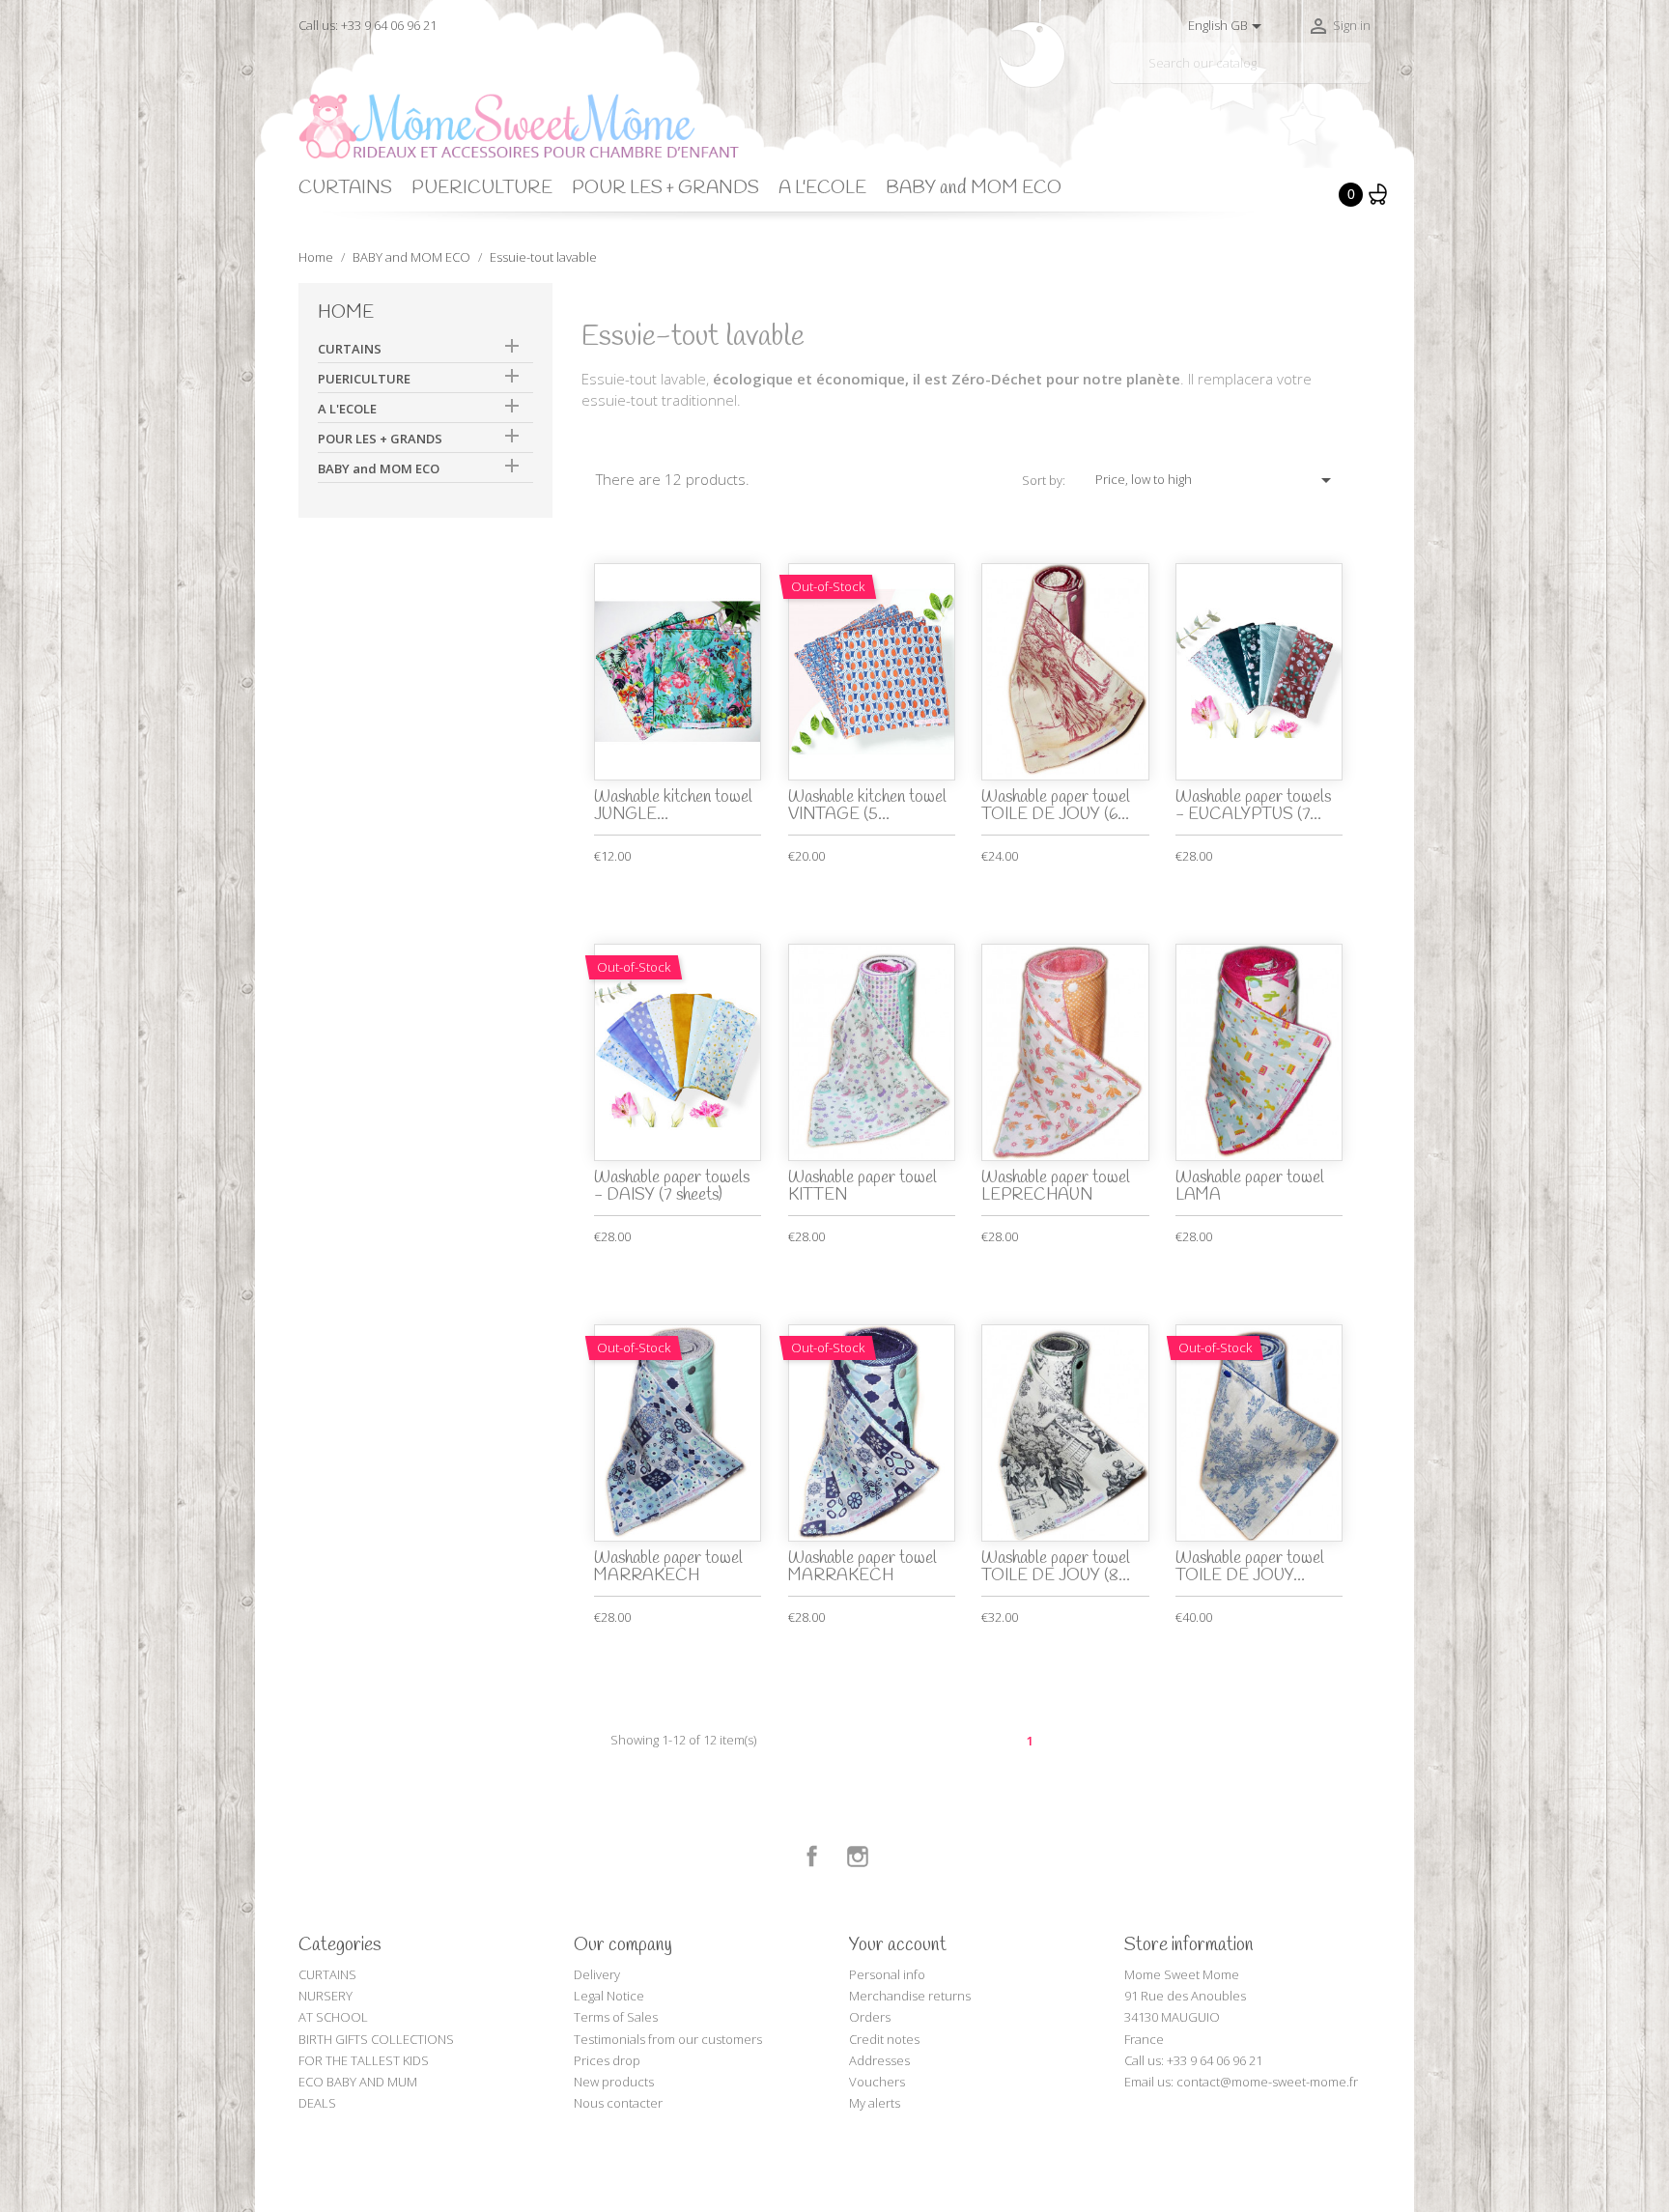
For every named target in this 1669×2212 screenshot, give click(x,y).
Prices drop (607, 2060)
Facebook (812, 1857)
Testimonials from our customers (668, 2039)
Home (346, 313)
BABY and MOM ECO (974, 188)
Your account (898, 1945)
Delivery (597, 1974)
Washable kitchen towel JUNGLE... (673, 807)
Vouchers (877, 2082)
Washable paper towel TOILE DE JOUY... (1250, 1568)
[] (1363, 75)
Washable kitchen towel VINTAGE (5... (867, 807)
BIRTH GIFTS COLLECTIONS (376, 2039)
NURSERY (325, 1996)
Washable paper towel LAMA (1250, 1187)
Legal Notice (609, 1996)
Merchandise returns (910, 1996)
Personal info (887, 1974)
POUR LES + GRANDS (665, 188)
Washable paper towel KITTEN (863, 1187)
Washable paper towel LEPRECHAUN (1056, 1187)
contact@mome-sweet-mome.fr (1267, 2082)
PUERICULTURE (482, 188)
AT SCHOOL (333, 2017)
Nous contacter (618, 2103)
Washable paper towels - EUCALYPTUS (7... (1253, 807)
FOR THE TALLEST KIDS (364, 2060)
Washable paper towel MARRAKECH (668, 1568)
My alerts (875, 2103)
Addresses (879, 2060)
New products (614, 2082)
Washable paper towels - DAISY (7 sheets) (672, 1187)
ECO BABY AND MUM (358, 2082)
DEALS (317, 2103)
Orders (870, 2017)
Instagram (858, 1857)
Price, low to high (1216, 480)
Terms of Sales (616, 2017)
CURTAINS (345, 188)
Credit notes (884, 2039)
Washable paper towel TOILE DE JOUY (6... (1056, 807)
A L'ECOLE (822, 188)
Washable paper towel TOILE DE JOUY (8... (1056, 1568)
